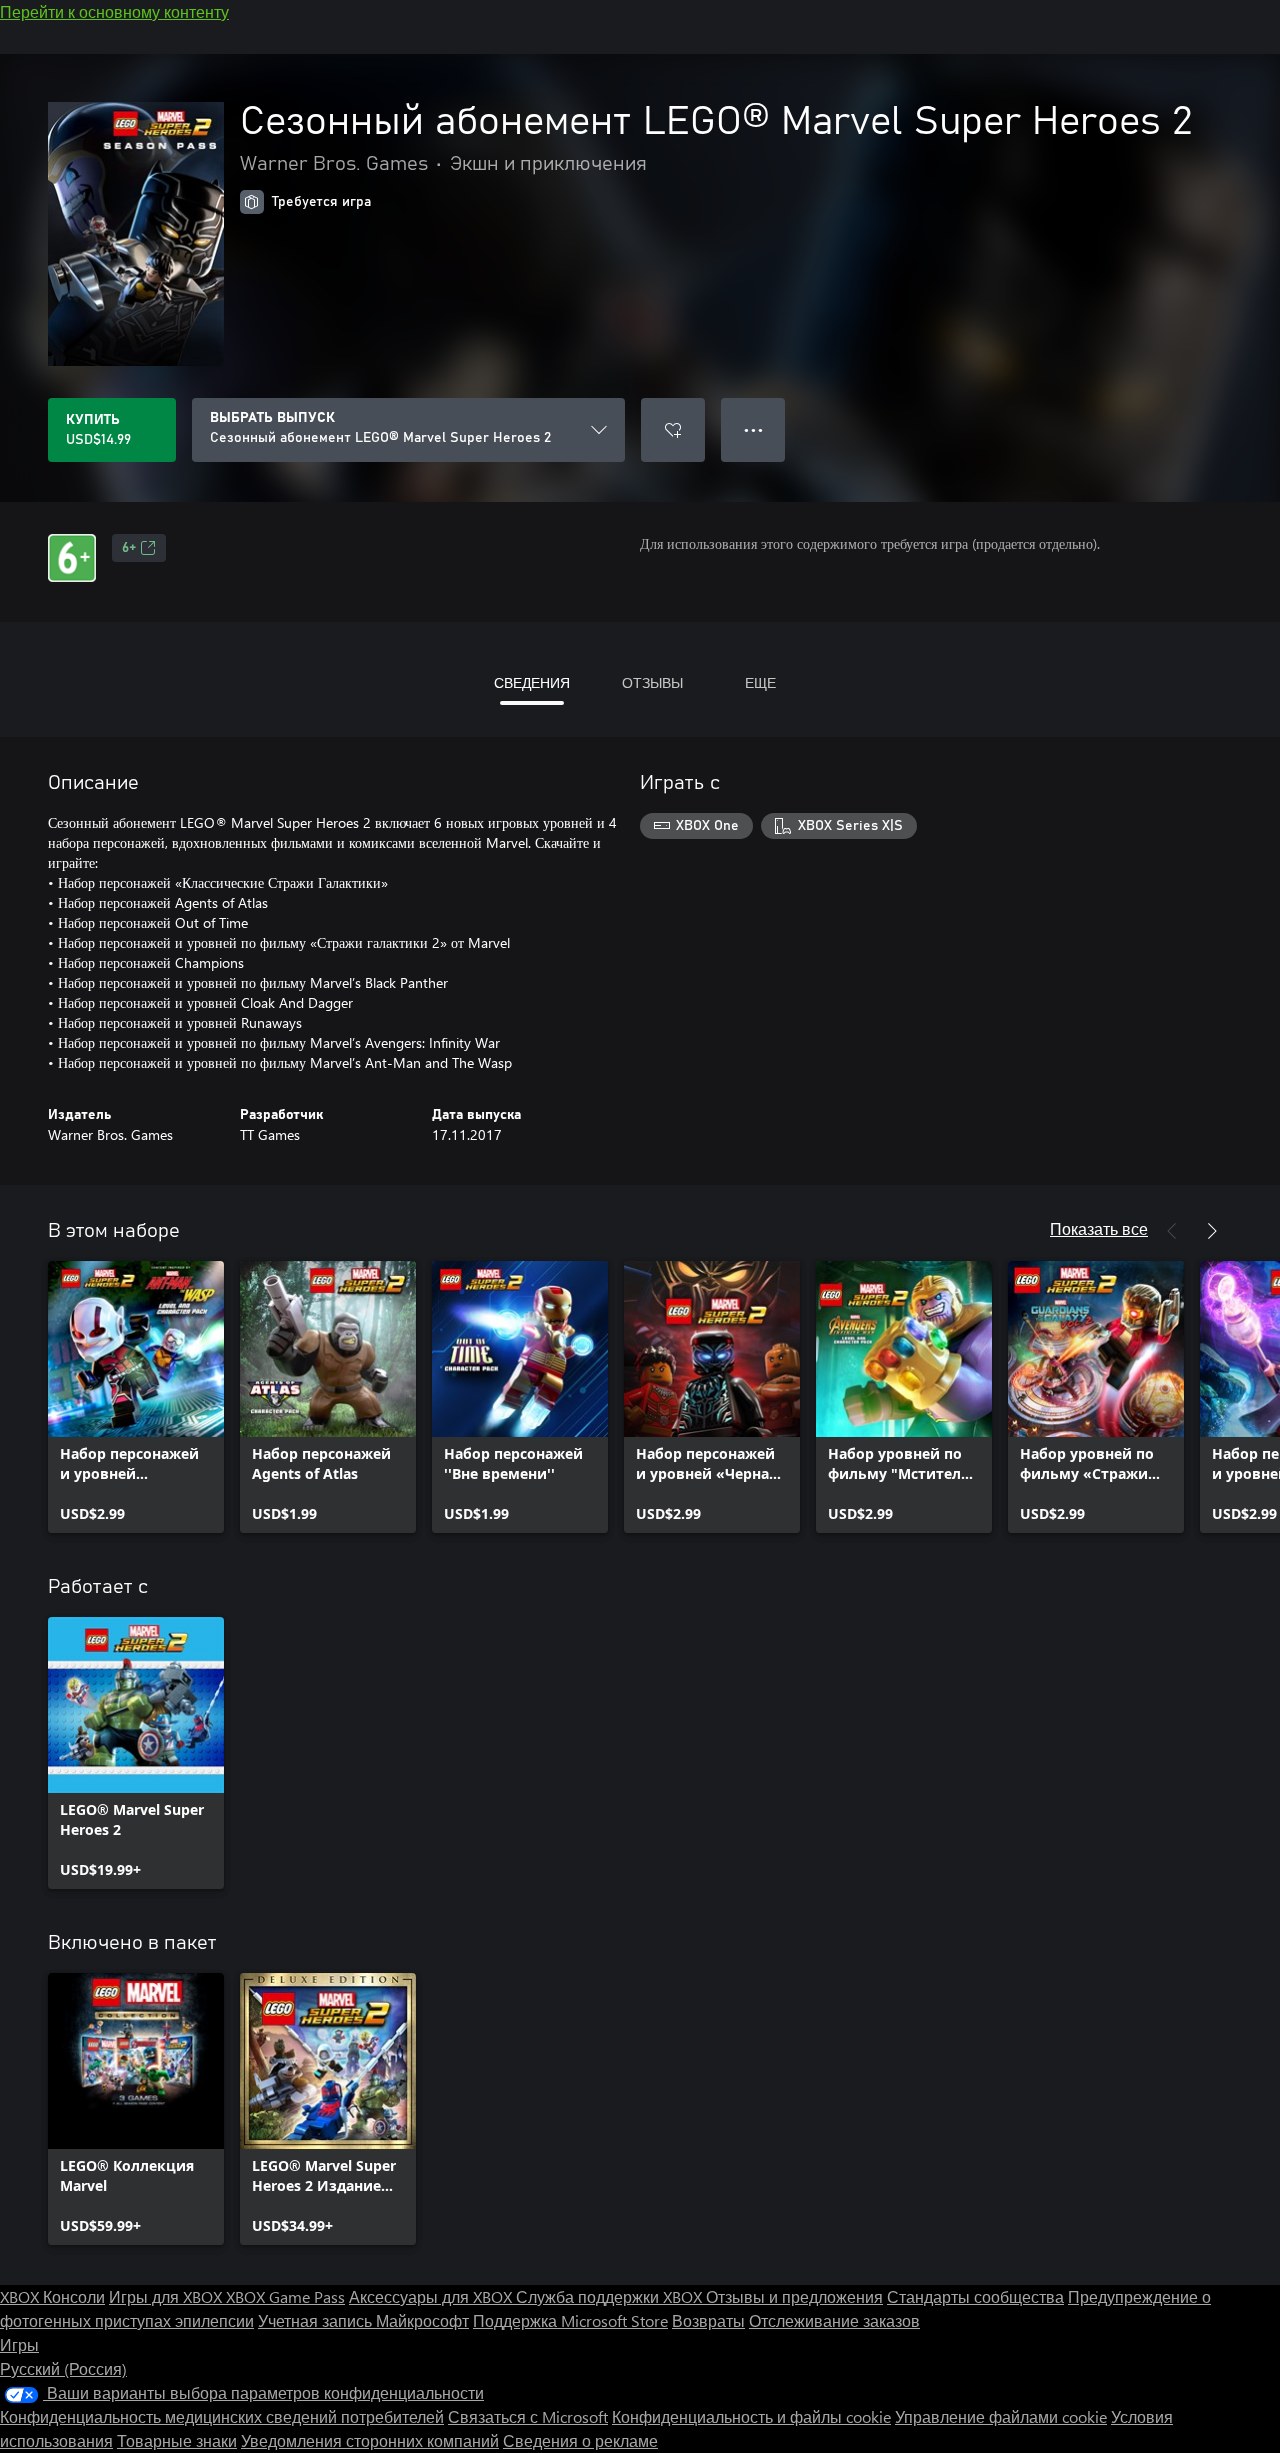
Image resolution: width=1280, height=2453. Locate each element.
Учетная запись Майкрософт (363, 2320)
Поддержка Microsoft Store (570, 2320)
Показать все (1099, 1228)
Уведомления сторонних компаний (370, 2440)
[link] (136, 1397)
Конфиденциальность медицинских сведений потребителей (222, 2416)
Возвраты (708, 2320)
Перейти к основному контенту (114, 11)
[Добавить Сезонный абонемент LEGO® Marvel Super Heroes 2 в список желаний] (673, 430)
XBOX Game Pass (285, 2296)
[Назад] (1172, 1231)
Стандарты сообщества (975, 2296)
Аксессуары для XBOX (432, 2296)
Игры (19, 2344)
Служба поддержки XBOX (611, 2296)
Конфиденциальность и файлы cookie (751, 2416)
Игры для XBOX (167, 2296)
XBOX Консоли (52, 2296)
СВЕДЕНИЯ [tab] (532, 682)
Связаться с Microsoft (528, 2416)
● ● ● (753, 429)
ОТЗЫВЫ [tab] (652, 682)
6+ (129, 548)
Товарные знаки (177, 2440)
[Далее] (1212, 1231)
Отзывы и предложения (794, 2296)
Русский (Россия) (63, 2368)
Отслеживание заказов (834, 2320)
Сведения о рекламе (580, 2440)
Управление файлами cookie (1001, 2416)
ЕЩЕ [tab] (760, 682)
